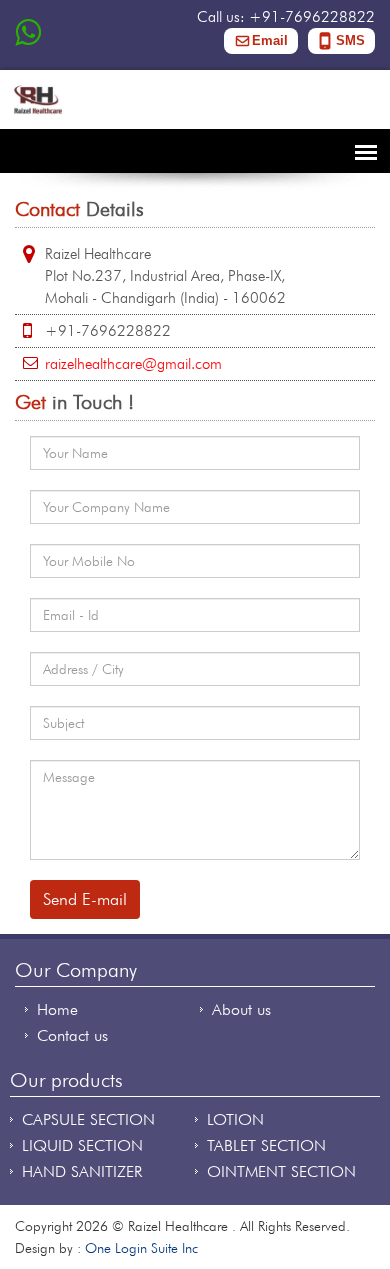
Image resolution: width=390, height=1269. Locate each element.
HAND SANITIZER (82, 1171)
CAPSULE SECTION (88, 1119)
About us (241, 1009)
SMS (350, 40)
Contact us (72, 1035)
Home (57, 1009)
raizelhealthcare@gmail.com (133, 364)
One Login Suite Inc (141, 1248)
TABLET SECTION (266, 1145)
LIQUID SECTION (82, 1145)
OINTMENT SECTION (281, 1171)
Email (270, 40)
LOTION (235, 1119)
